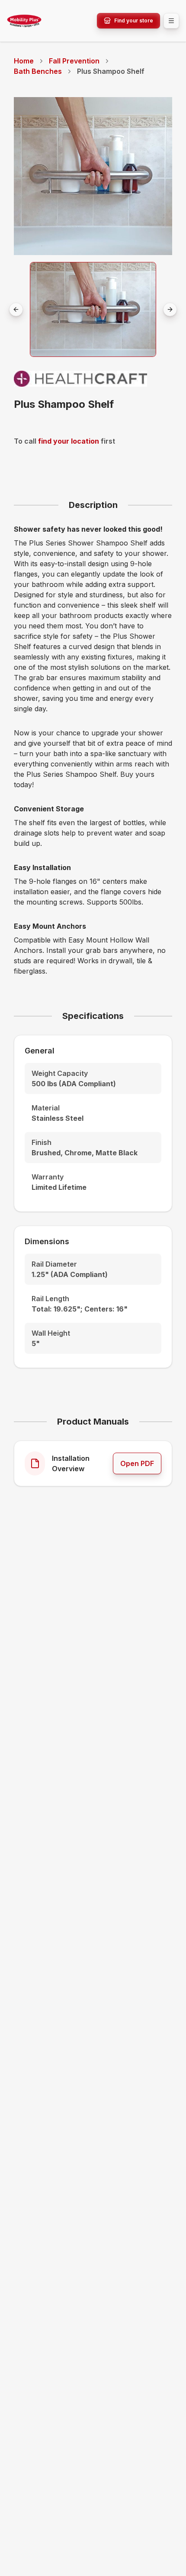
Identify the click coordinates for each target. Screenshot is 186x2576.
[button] (93, 309)
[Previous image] (16, 309)
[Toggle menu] (171, 21)
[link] (111, 71)
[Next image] (170, 309)
